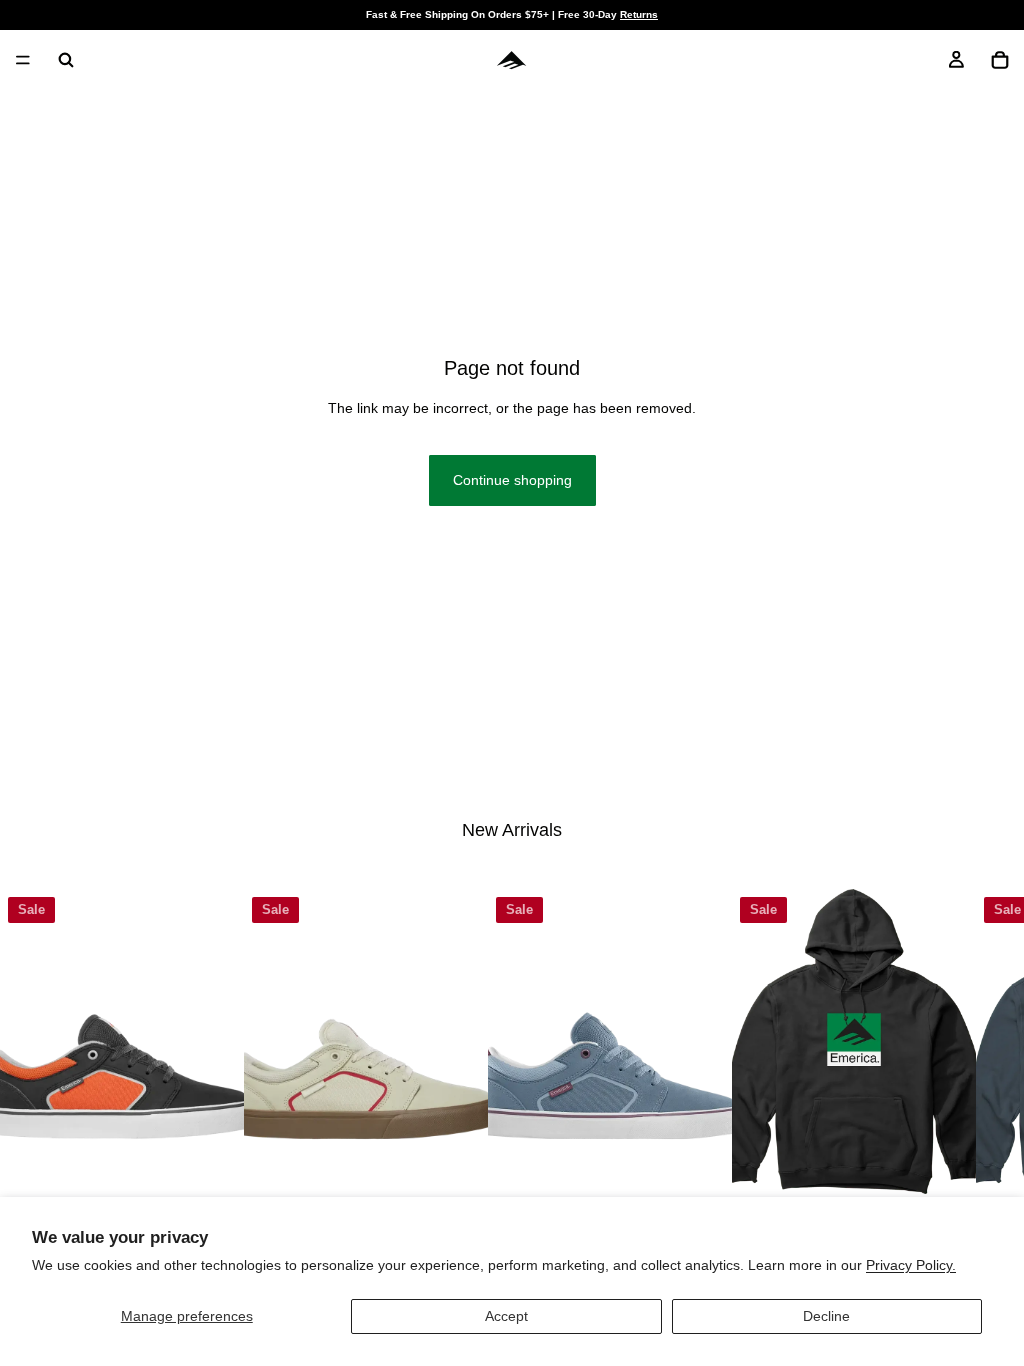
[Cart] (1000, 60)
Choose (230, 1162)
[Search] (66, 60)
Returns (639, 14)
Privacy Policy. (911, 1265)
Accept (506, 1316)
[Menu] (23, 60)
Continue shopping (512, 480)
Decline (826, 1316)
